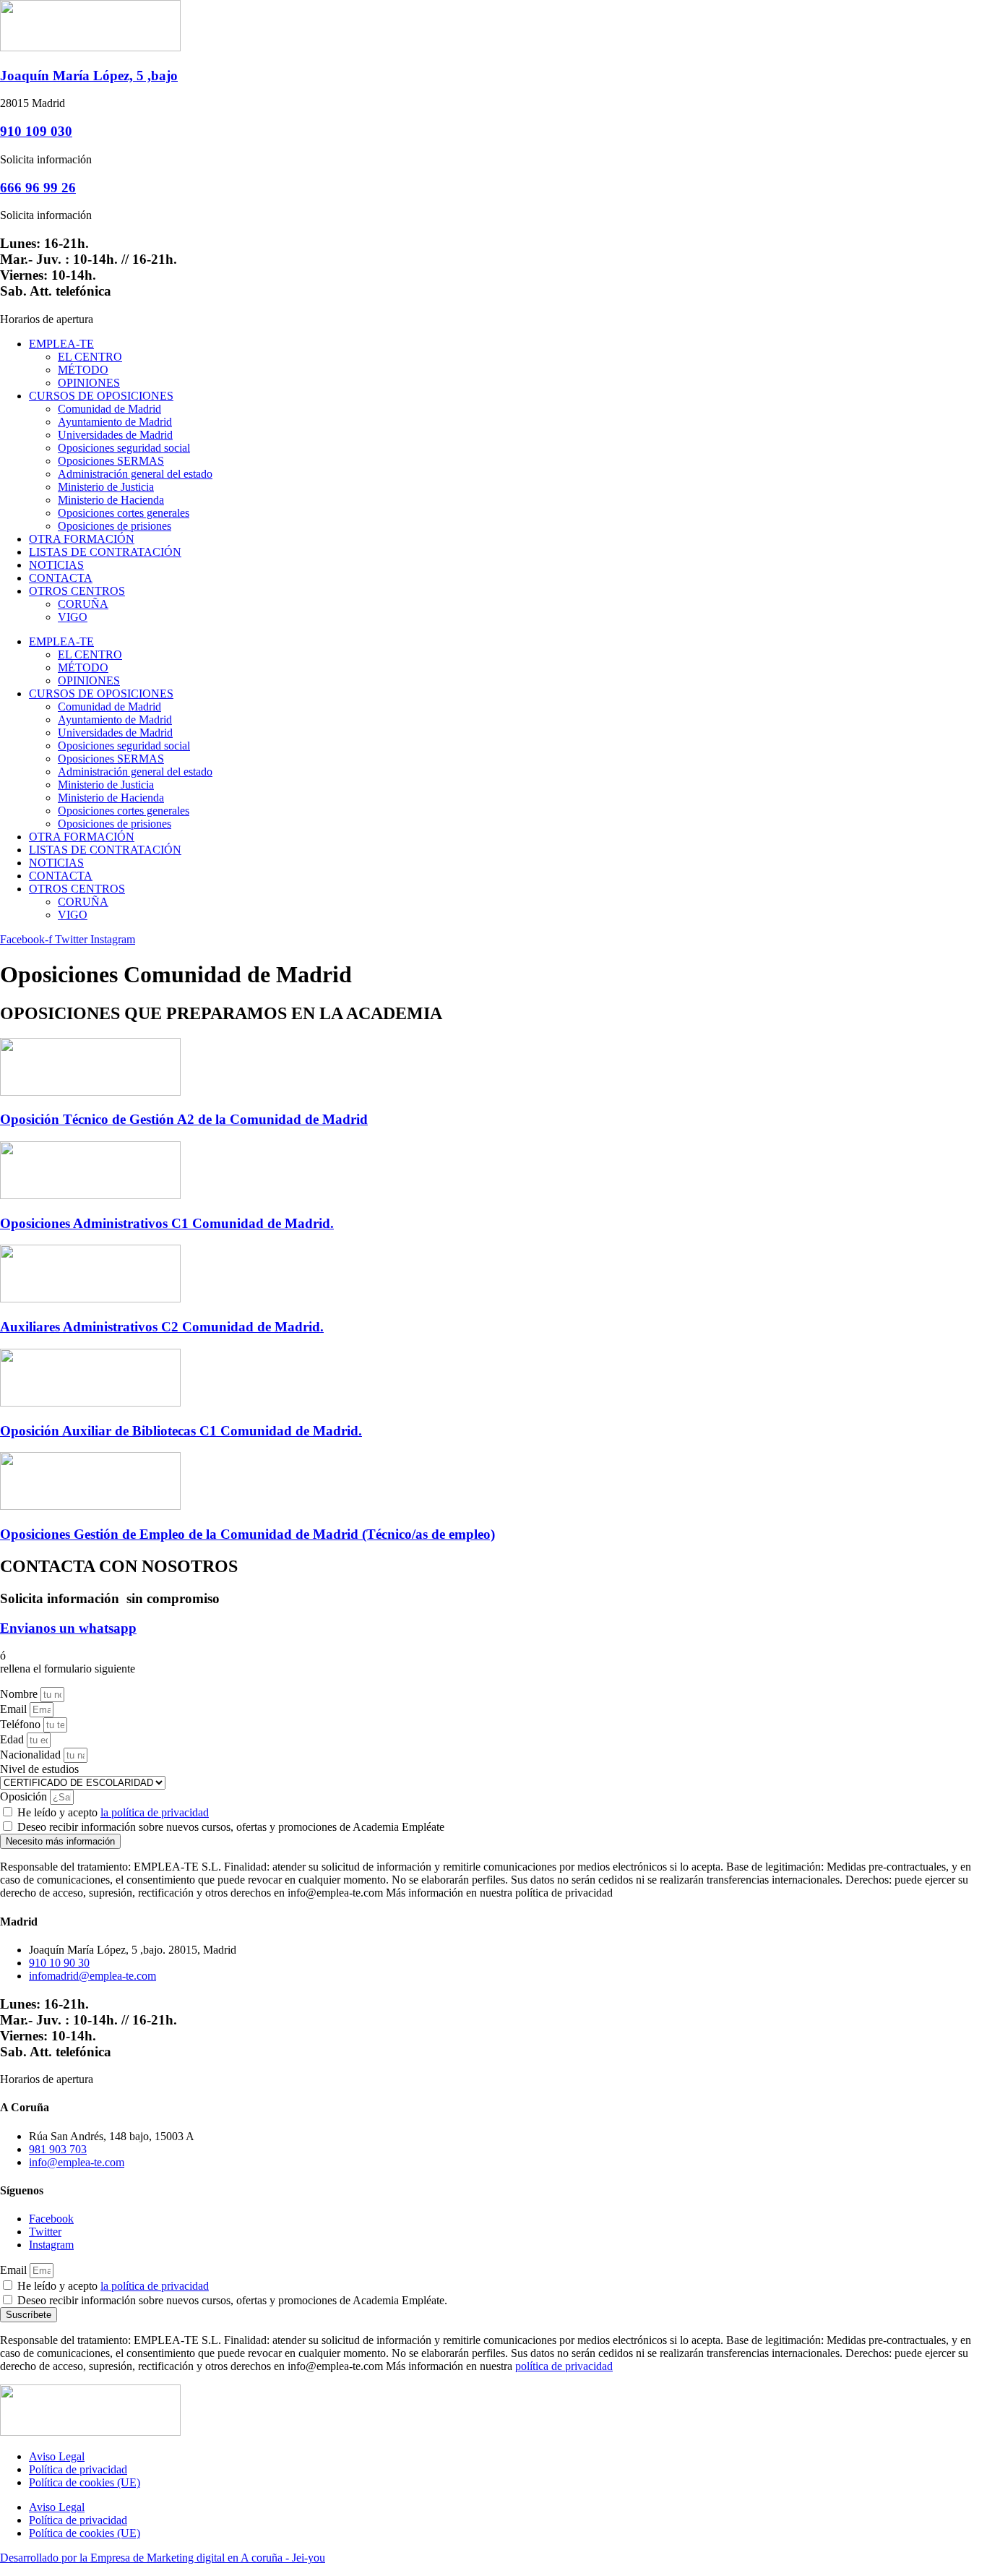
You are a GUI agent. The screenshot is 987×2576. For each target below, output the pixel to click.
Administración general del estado (135, 474)
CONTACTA (61, 578)
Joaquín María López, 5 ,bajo (89, 76)
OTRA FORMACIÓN (82, 539)
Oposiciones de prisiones (115, 526)
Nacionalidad (32, 1755)
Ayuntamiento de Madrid (115, 422)
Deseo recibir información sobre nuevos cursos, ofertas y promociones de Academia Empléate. (232, 2300)
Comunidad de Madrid (109, 409)
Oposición (25, 1796)
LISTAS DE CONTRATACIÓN (105, 552)
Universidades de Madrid (115, 435)
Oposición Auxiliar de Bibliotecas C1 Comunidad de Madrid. (181, 1431)
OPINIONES (89, 383)
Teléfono (22, 1724)
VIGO (73, 617)
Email (15, 1709)
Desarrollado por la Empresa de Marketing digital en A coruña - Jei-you (163, 2558)
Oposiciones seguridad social (124, 448)
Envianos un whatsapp (68, 1628)
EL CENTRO (90, 357)
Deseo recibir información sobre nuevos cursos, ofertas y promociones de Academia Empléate (231, 1827)
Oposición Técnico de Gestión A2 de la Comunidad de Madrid (184, 1119)
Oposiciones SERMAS (111, 461)
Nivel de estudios (39, 1769)
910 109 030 (36, 131)
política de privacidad (564, 2366)
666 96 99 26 (38, 188)
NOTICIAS (56, 565)
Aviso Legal (57, 2456)
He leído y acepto (113, 1812)
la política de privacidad (155, 1812)
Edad (13, 1739)
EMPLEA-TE (61, 344)
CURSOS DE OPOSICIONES (101, 396)
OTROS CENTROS (77, 591)
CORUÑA (83, 604)
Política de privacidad (78, 2469)
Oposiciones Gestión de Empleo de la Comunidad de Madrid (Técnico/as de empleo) (247, 1534)
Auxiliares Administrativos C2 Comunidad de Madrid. (162, 1327)
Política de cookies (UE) (85, 2482)
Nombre (20, 1694)
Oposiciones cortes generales (124, 513)
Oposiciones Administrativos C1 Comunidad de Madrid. (167, 1223)
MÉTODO (83, 370)
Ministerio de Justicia (106, 487)
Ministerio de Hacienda (111, 500)
